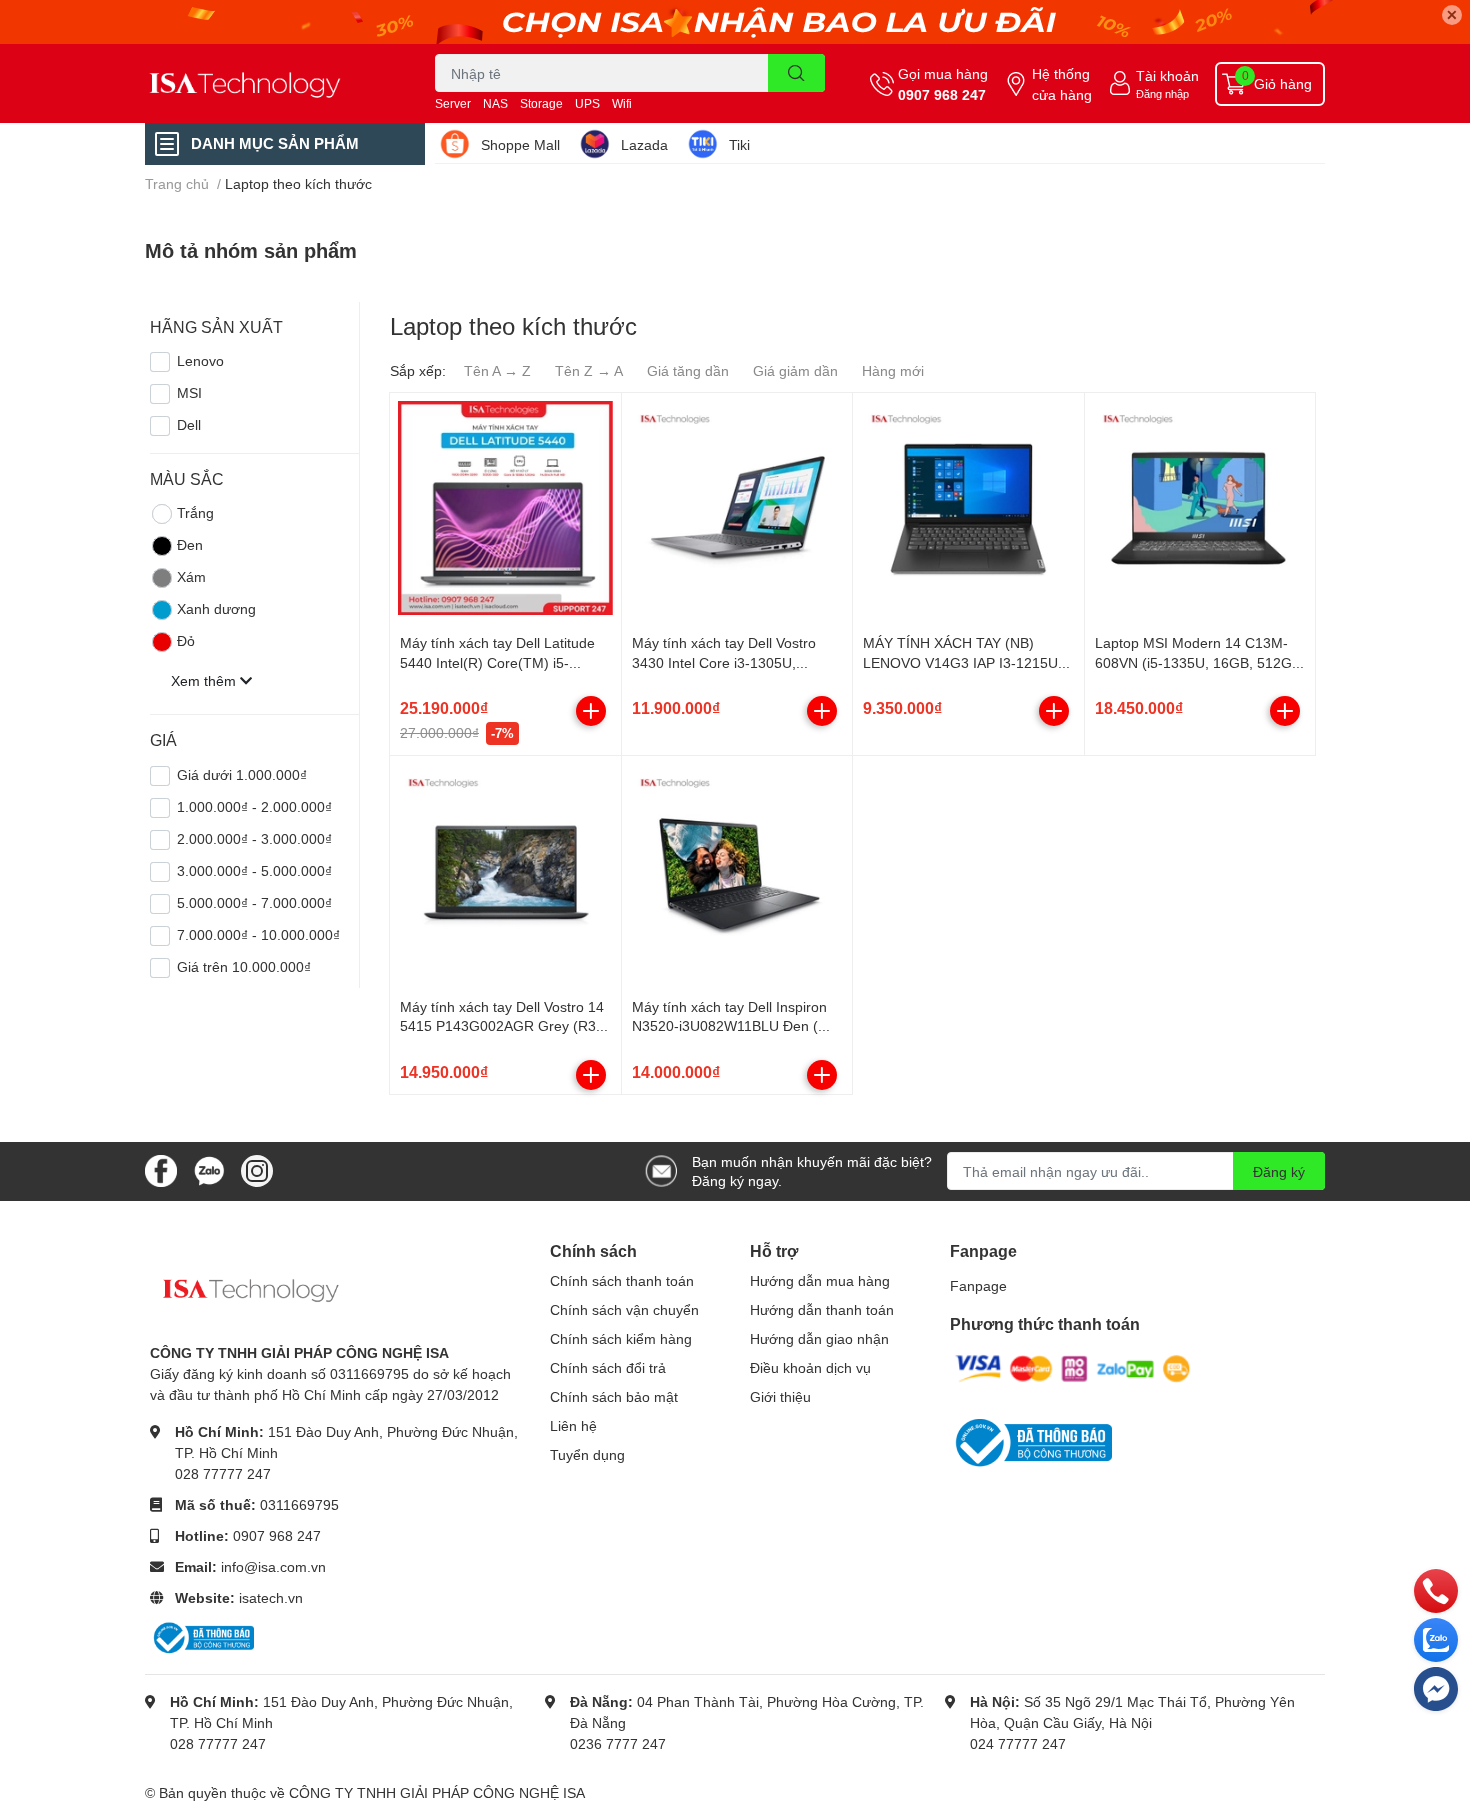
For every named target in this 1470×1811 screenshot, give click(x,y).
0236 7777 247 (618, 1743)
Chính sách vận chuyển (624, 1309)
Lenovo (200, 360)
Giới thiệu (780, 1396)
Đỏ (186, 640)
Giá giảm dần (795, 370)
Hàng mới (893, 370)
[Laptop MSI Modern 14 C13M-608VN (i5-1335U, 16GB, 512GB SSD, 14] (1200, 508)
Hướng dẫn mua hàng (820, 1280)
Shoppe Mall (520, 144)
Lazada (644, 144)
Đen (190, 544)
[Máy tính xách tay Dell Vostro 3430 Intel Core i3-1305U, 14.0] (737, 508)
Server (453, 103)
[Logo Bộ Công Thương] (202, 1636)
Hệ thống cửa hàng (1062, 84)
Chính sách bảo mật (614, 1396)
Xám (191, 576)
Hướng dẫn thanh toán (822, 1309)
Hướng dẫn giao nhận (819, 1338)
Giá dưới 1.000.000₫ (242, 774)
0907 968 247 (942, 94)
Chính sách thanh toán (622, 1280)
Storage (541, 103)
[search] (796, 73)
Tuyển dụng (587, 1454)
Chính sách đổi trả (608, 1367)
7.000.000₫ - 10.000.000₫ (258, 934)
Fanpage (978, 1285)
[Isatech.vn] (269, 83)
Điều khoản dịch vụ (810, 1367)
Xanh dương (216, 608)
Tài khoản (1167, 75)
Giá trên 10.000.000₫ (244, 966)
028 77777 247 (223, 1473)
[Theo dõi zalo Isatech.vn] (209, 1169)
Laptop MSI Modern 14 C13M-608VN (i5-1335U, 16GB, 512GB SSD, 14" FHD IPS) (1198, 662)
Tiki (739, 144)
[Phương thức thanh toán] (1073, 1367)
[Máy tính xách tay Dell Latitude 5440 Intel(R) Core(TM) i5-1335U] (505, 508)
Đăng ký (1279, 1171)
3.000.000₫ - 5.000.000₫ (254, 870)
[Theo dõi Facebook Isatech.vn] (161, 1169)
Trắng (195, 512)
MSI (189, 392)
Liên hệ (573, 1425)
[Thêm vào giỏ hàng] (591, 711)
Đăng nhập (1162, 93)
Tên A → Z (497, 370)
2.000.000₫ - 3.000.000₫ (254, 838)
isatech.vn (271, 1597)
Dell (189, 424)
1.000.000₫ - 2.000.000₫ (254, 806)
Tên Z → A (589, 370)
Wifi (622, 103)
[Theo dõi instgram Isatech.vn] (257, 1169)
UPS (587, 103)
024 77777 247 (1018, 1743)
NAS (495, 103)
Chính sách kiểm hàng (621, 1338)
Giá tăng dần (688, 370)
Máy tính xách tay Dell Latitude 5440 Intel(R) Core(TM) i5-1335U (497, 662)
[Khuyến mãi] (735, 22)
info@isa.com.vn (273, 1566)
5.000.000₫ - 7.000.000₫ (254, 902)
